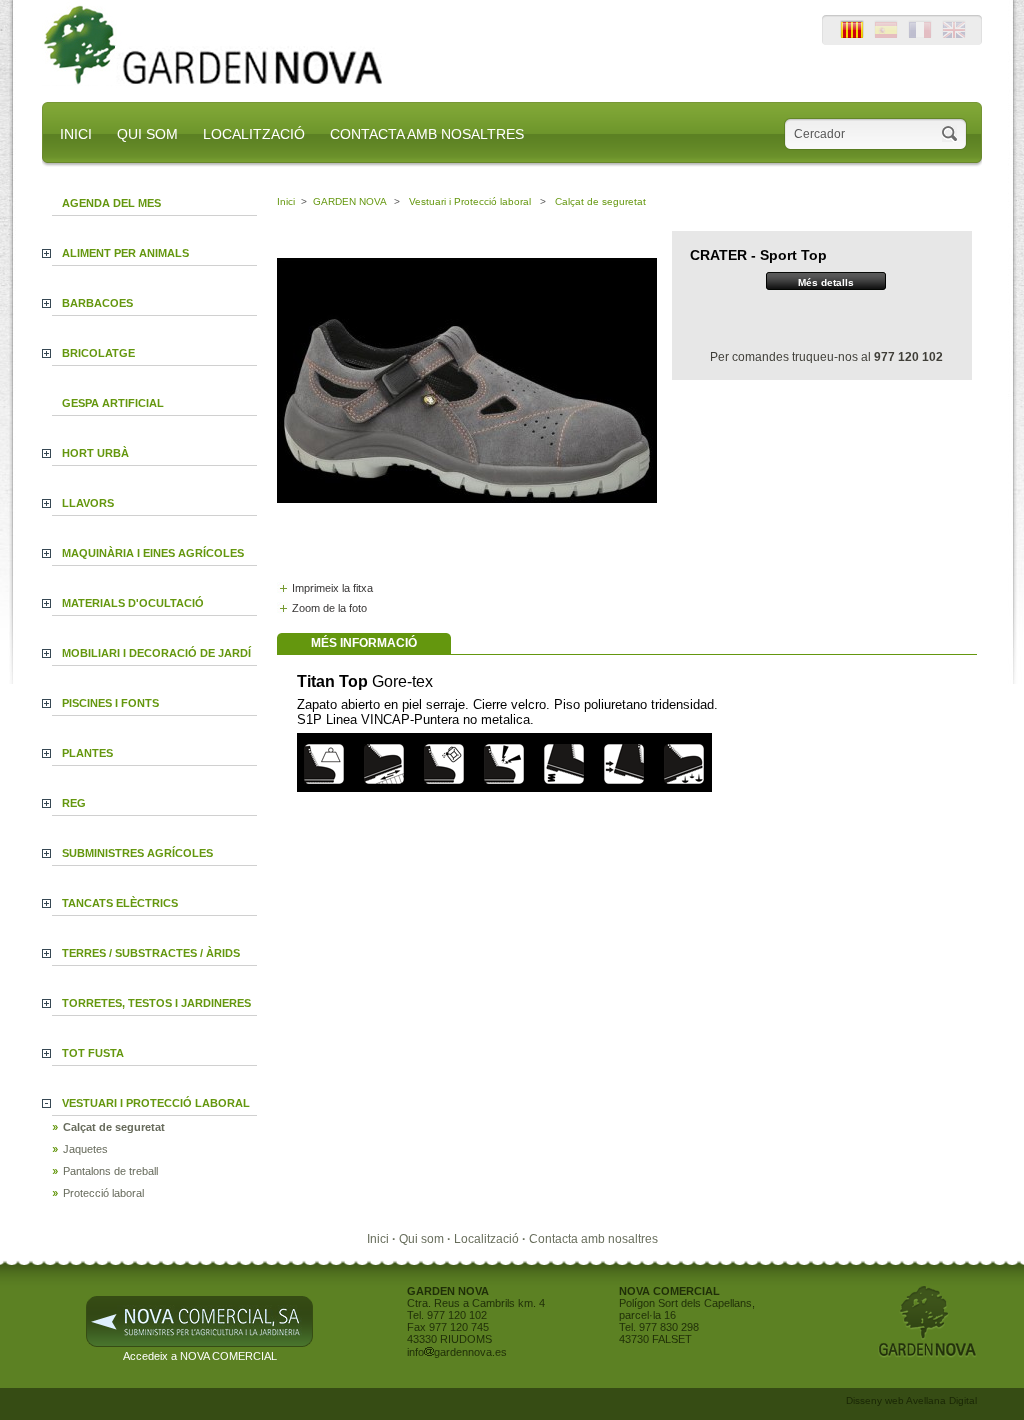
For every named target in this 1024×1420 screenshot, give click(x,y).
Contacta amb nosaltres (593, 1239)
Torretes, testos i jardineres (156, 1003)
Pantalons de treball (110, 1171)
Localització (488, 1239)
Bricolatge (98, 353)
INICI (76, 134)
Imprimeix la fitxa (332, 588)
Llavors (88, 503)
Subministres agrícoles (137, 853)
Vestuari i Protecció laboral (156, 1103)
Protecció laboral (103, 1193)
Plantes (87, 753)
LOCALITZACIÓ (254, 134)
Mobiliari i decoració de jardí (156, 653)
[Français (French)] (920, 35)
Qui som (423, 1239)
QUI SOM (147, 134)
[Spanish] (886, 35)
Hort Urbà (95, 453)
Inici (286, 201)
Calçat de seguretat (114, 1127)
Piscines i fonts (110, 703)
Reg (74, 803)
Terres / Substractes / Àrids (151, 953)
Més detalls (826, 282)
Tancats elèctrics (120, 903)
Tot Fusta (93, 1053)
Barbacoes (97, 303)
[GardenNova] (219, 82)
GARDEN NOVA (349, 201)
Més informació (364, 643)
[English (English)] (954, 35)
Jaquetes (85, 1149)
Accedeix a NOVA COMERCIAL (200, 1356)
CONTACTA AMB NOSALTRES (427, 134)
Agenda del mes (111, 203)
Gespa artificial (113, 403)
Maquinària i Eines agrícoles (153, 553)
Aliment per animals (125, 253)
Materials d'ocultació (133, 603)
